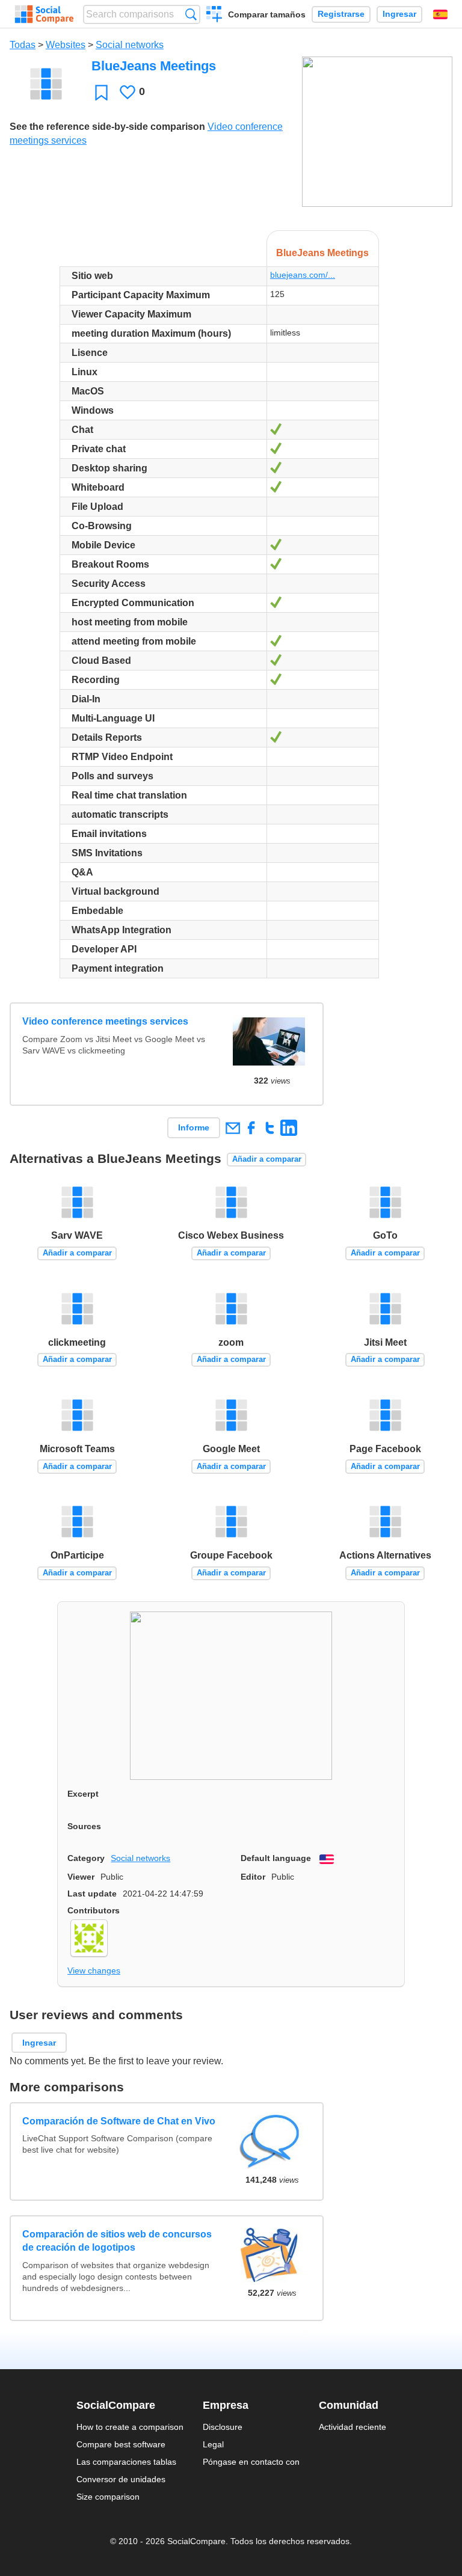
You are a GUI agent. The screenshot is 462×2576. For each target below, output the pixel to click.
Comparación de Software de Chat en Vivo (119, 2121)
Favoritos (101, 92)
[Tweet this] (270, 1128)
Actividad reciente (353, 2427)
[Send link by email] (233, 1128)
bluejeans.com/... (303, 275)
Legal (213, 2444)
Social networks (130, 45)
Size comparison (108, 2497)
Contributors (94, 1910)
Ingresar (399, 14)
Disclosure (223, 2427)
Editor (253, 1877)
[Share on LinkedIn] (288, 1128)
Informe (194, 1127)
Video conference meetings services (105, 1021)
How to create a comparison (130, 2427)
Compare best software (121, 2444)
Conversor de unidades (121, 2479)
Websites (66, 45)
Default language (276, 1858)
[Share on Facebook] (251, 1128)
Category (86, 1858)
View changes (94, 1970)
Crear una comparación (214, 16)
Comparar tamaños (267, 14)
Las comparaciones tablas (126, 2462)
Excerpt (83, 1794)
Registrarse (341, 14)
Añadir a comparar (267, 1159)
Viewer (81, 1877)
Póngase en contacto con (251, 2462)
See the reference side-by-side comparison (107, 127)
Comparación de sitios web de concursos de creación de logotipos (117, 2241)
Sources (84, 1826)
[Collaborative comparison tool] (44, 14)
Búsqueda (191, 14)
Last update (92, 1894)
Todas (23, 45)
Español (440, 14)
